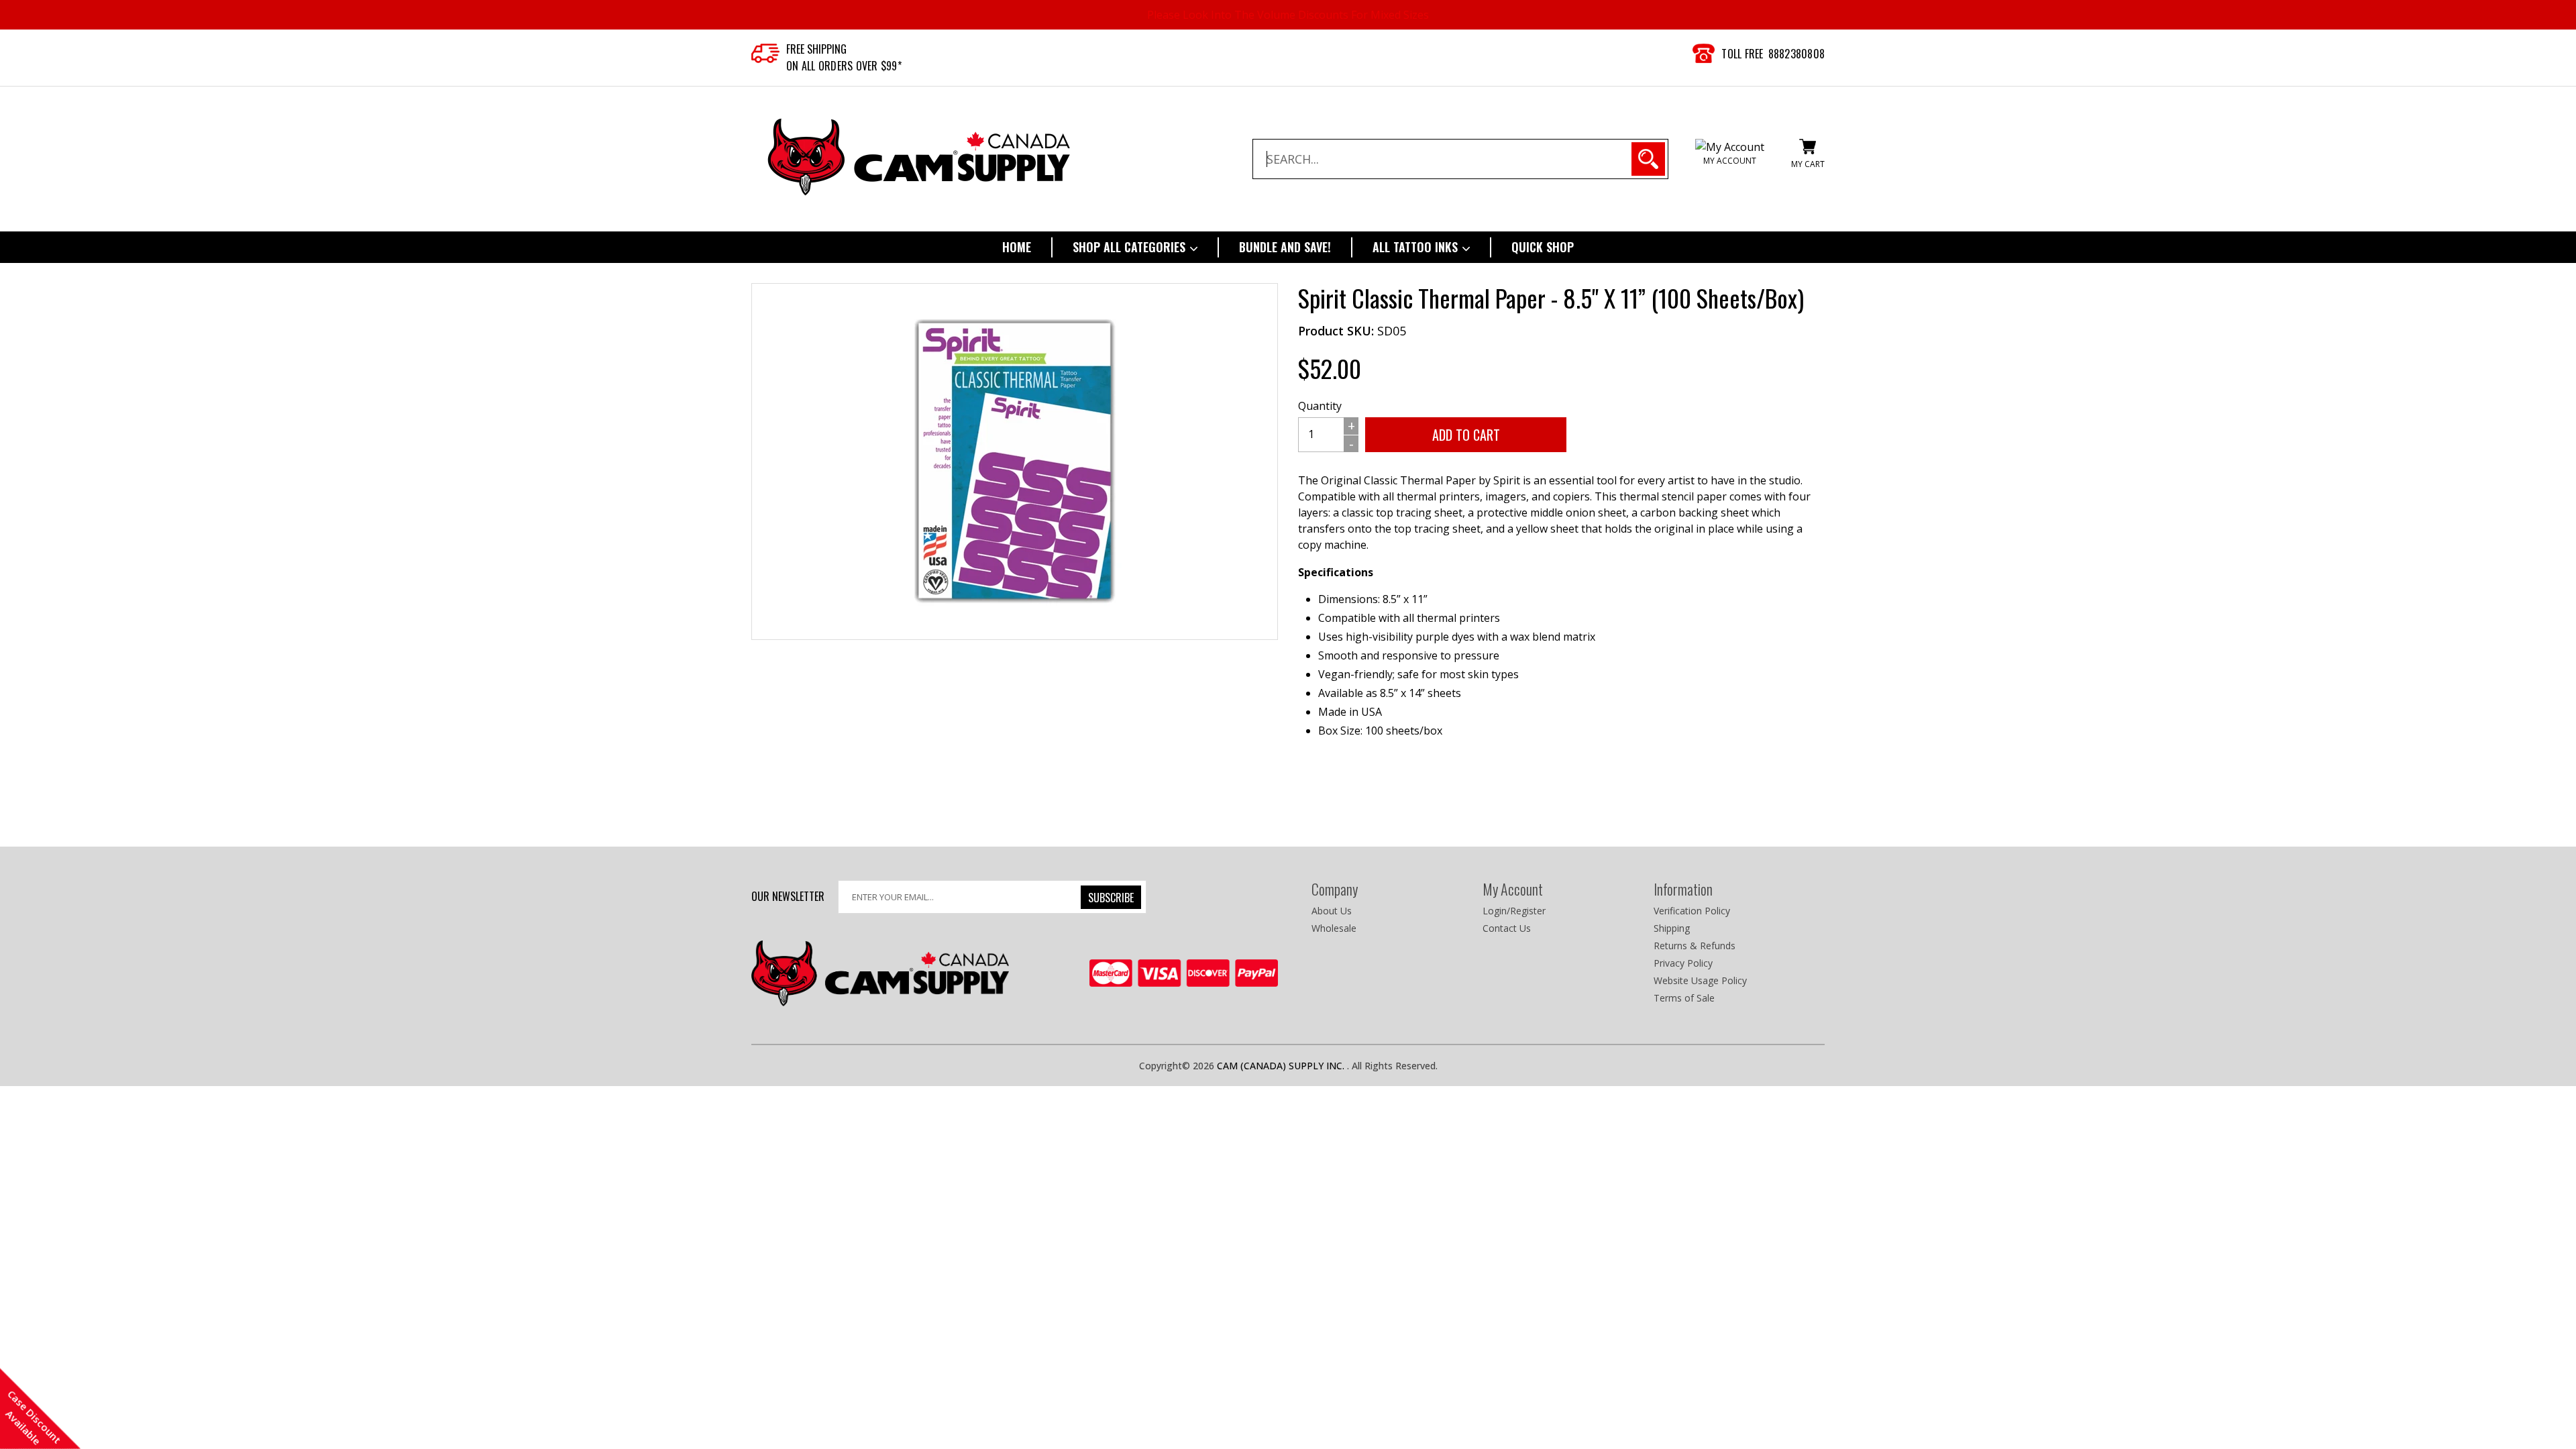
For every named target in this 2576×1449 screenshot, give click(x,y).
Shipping (1672, 928)
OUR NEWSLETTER (788, 896)
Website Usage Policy (1700, 980)
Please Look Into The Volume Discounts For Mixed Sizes (1288, 15)
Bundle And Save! (1285, 247)
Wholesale (1334, 928)
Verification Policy (1692, 911)
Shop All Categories (1131, 247)
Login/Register (1514, 911)
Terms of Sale (1684, 998)
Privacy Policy (1683, 963)
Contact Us (1507, 928)
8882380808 (1797, 54)
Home (1017, 247)
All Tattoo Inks (1417, 247)
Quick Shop (1543, 247)
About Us (1332, 911)
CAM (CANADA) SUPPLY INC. (1282, 1066)
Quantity (1320, 406)
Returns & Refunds (1695, 946)
